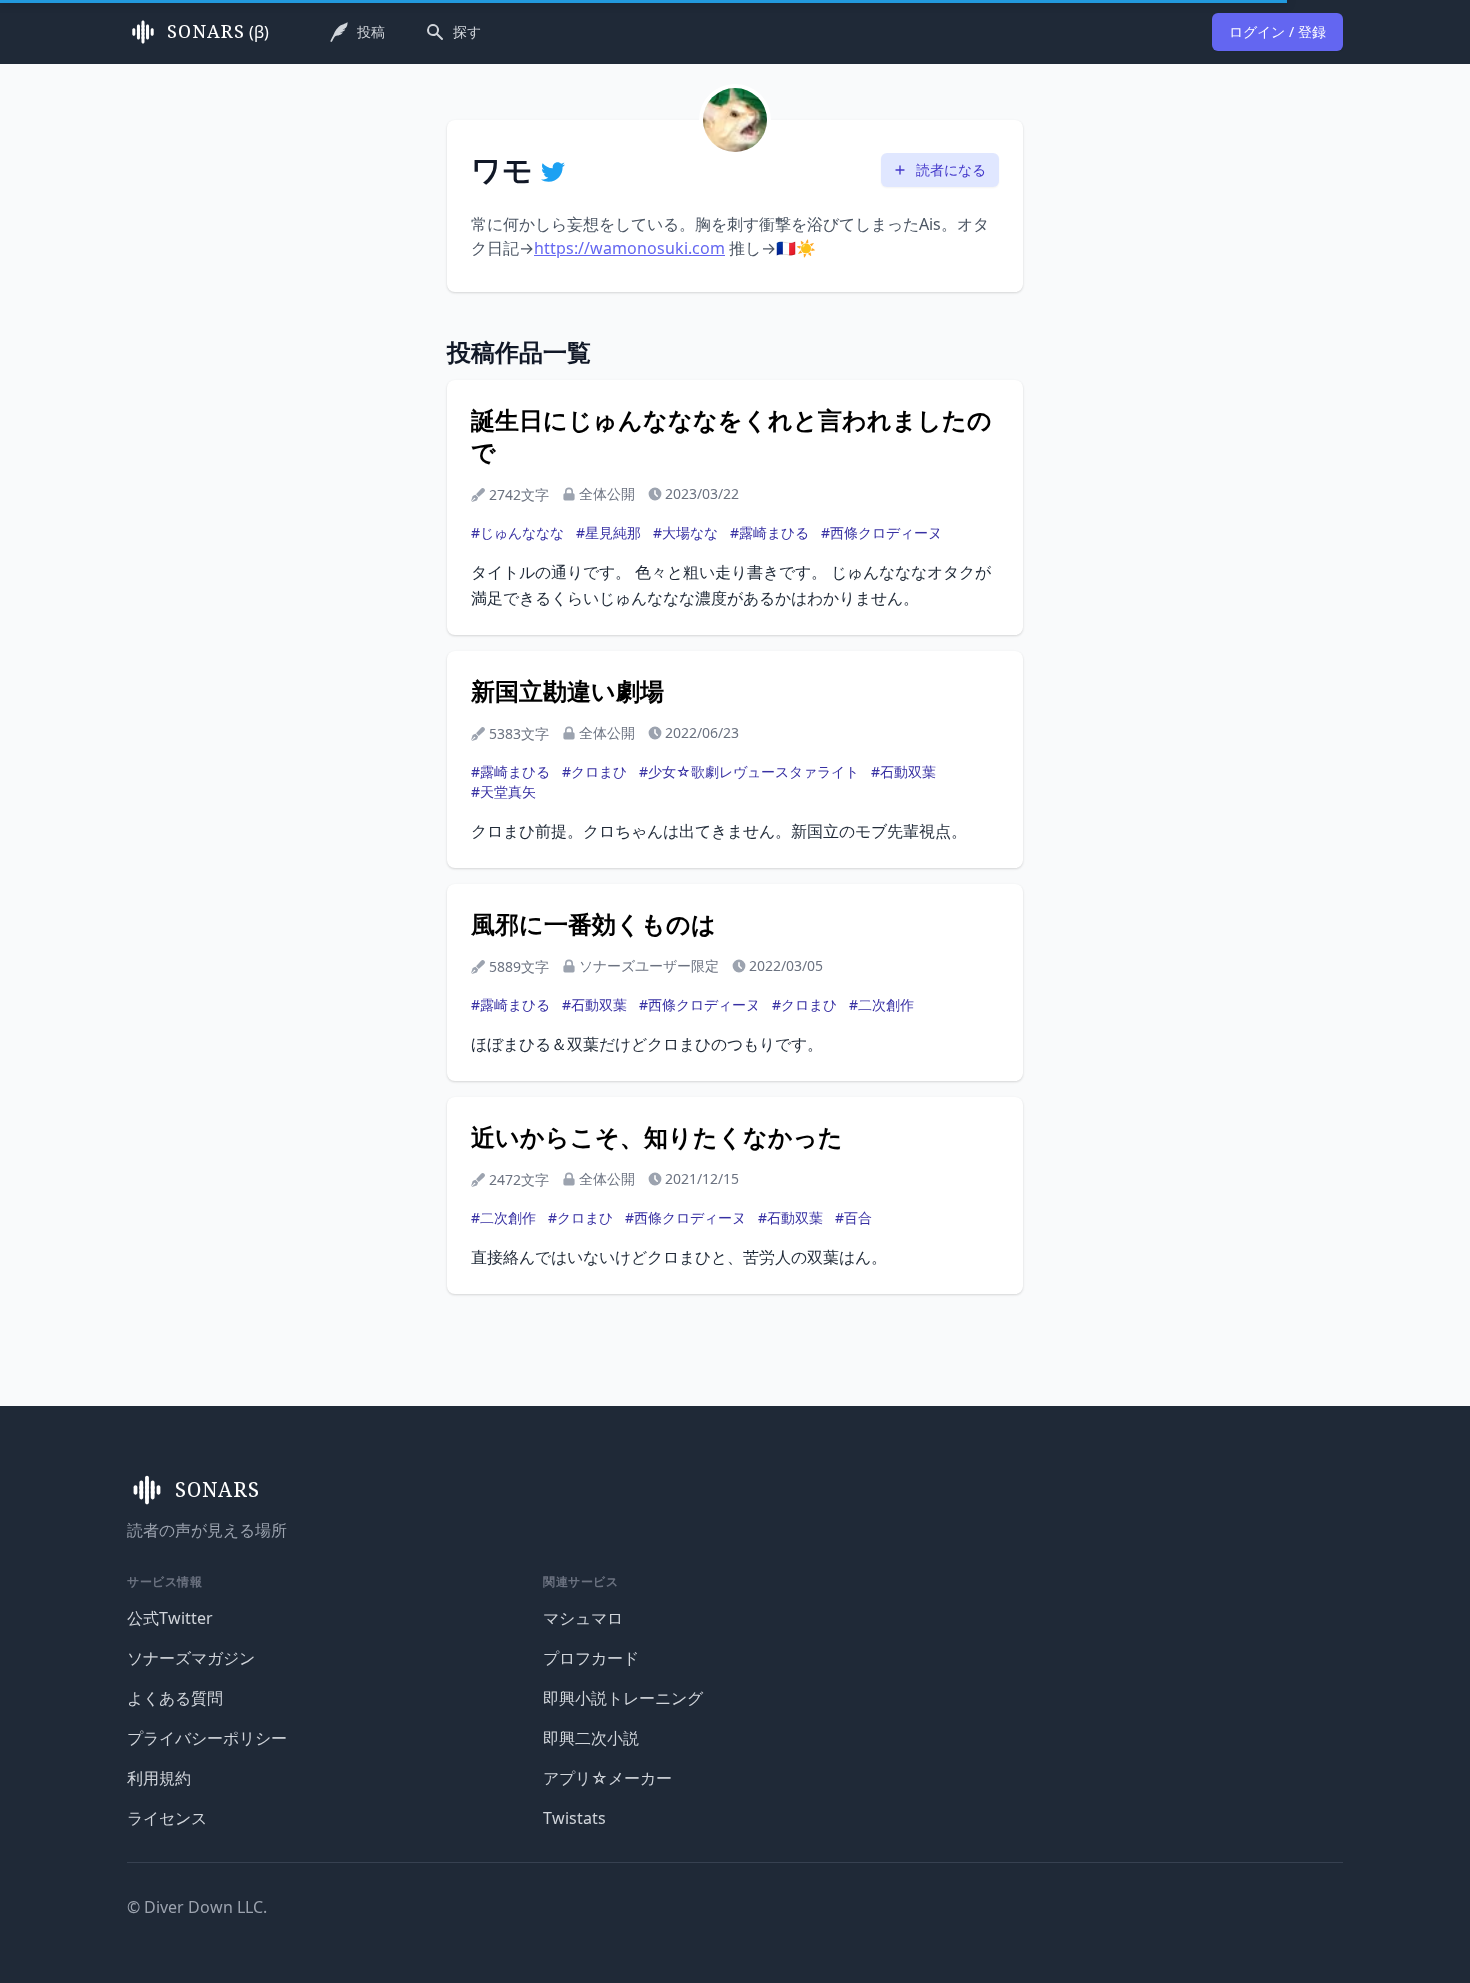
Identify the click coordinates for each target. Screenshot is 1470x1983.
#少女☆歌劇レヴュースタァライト (749, 771)
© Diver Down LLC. (197, 1907)
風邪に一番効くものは (593, 924)
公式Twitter (170, 1618)
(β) (218, 32)
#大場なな (685, 532)
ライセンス (167, 1818)
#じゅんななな (517, 532)
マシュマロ (583, 1618)
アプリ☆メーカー (607, 1778)
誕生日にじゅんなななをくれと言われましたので (731, 436)
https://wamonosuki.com (629, 248)
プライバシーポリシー (207, 1738)
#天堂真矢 (503, 791)
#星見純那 (608, 532)
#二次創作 (881, 1004)
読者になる (951, 169)
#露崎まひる (769, 532)
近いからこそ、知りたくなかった (657, 1137)
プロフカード (591, 1658)
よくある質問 (175, 1698)
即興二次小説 (591, 1738)
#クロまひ (594, 771)
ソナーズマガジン (191, 1658)
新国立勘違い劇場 (567, 691)
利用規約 (159, 1778)
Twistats (574, 1818)
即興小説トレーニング (623, 1698)
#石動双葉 (903, 771)
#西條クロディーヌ (881, 532)
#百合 (853, 1217)
